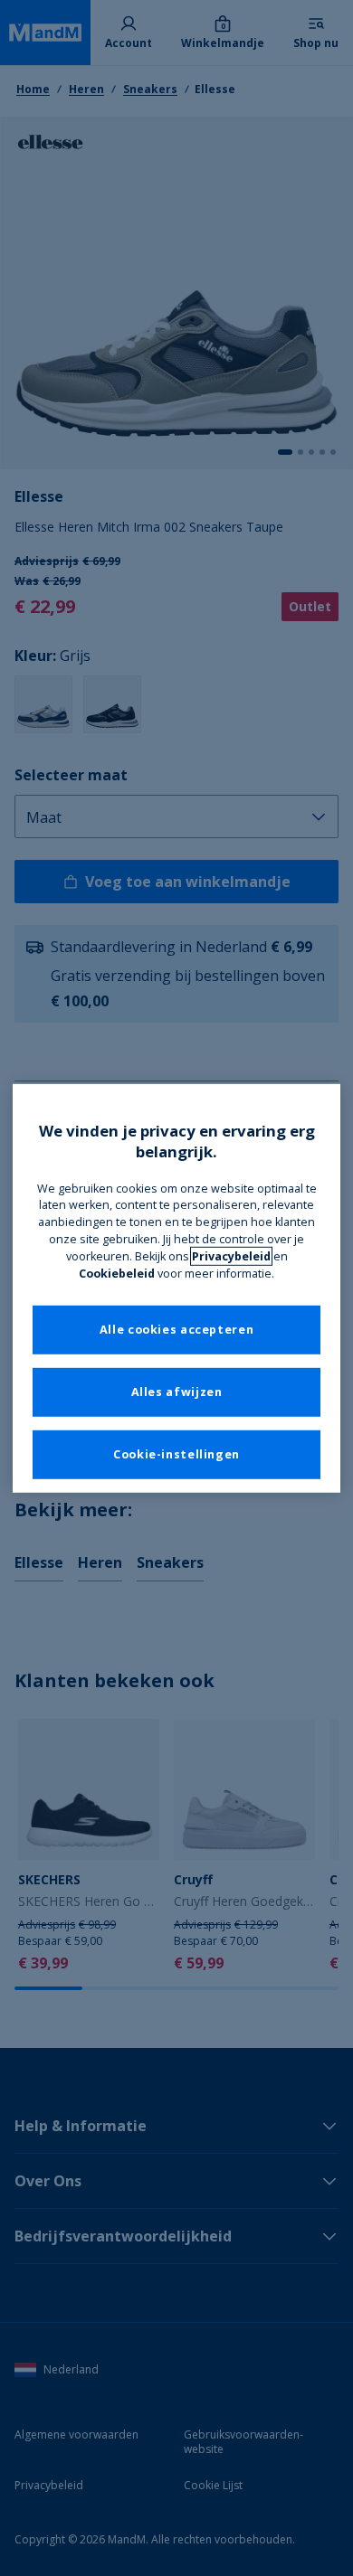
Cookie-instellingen (176, 1454)
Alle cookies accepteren (177, 1330)
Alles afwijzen (177, 1392)
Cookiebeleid (117, 1274)
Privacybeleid (231, 1256)
